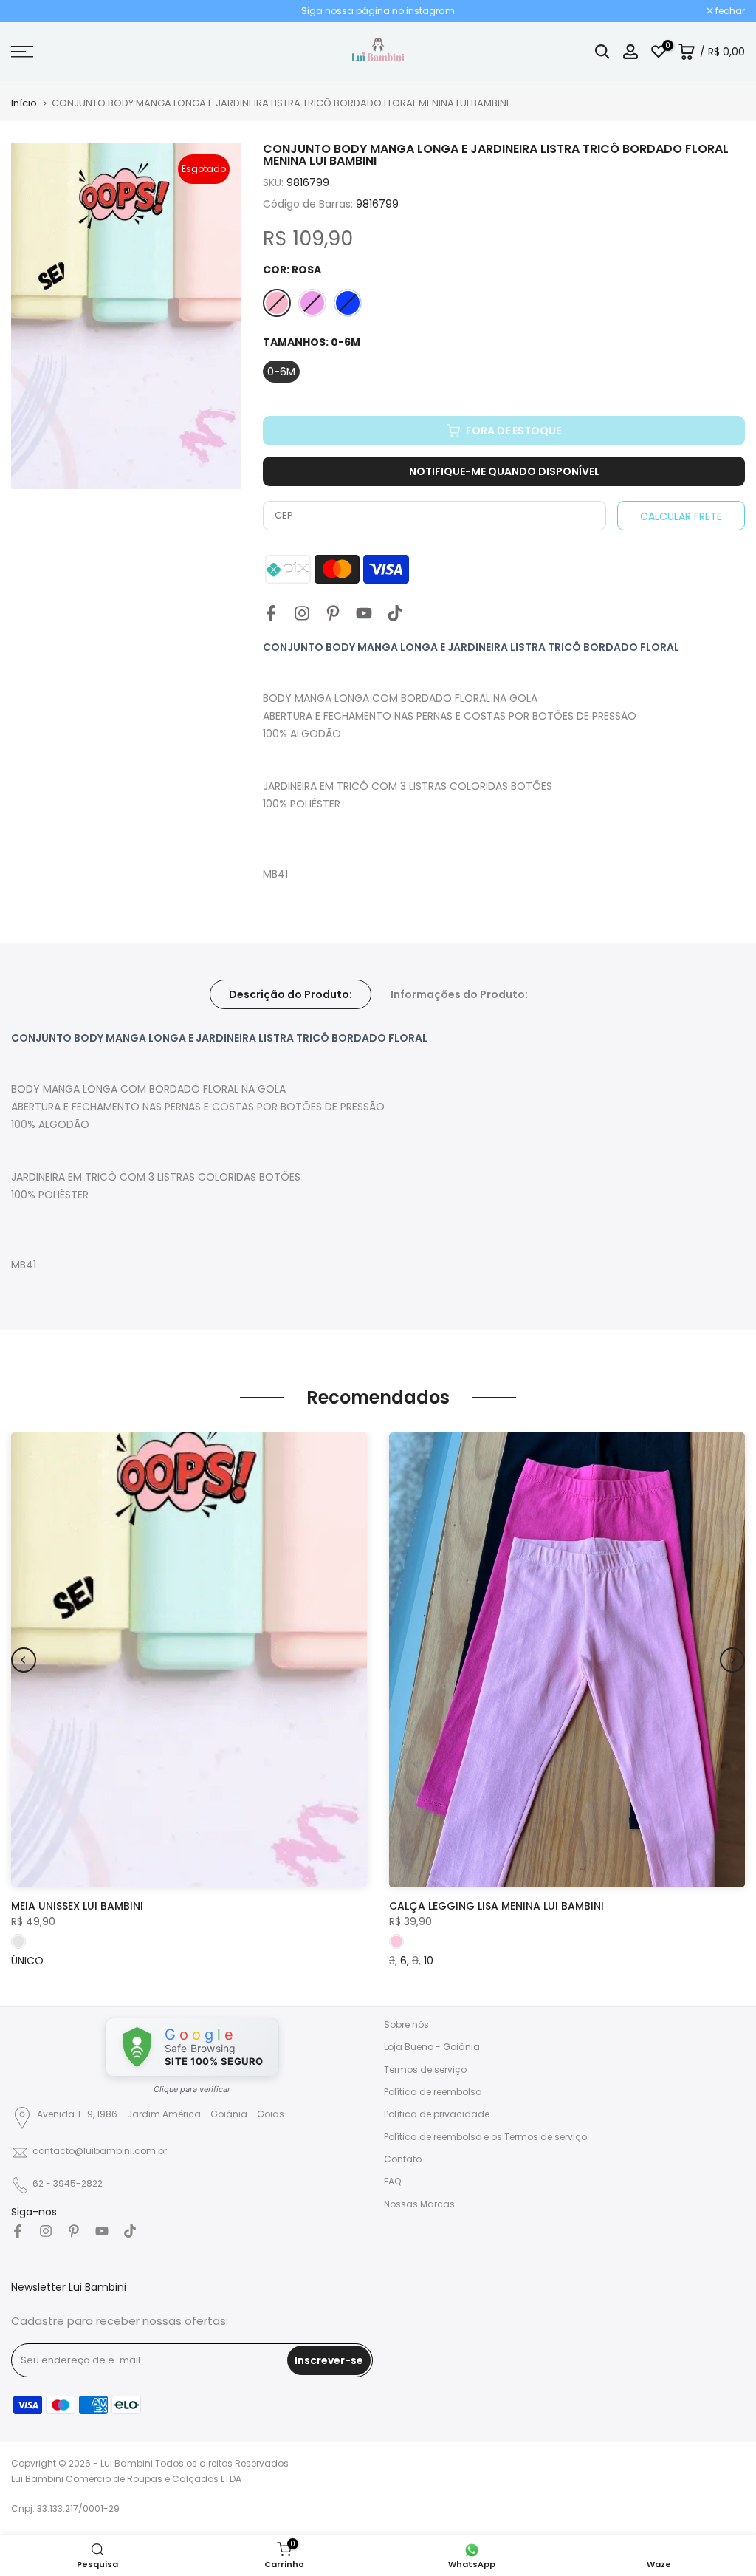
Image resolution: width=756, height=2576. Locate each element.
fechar (34, 11)
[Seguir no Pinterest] (333, 613)
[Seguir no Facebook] (271, 613)
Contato (403, 2159)
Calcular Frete (681, 516)
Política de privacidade (437, 2114)
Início (24, 103)
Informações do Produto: (459, 994)
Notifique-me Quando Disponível (504, 471)
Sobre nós (406, 2025)
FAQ (392, 2181)
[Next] (732, 1660)
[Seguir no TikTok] (395, 613)
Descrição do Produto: (291, 994)
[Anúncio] (378, 11)
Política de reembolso (433, 2092)
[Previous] (24, 1660)
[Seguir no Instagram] (302, 613)
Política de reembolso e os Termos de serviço (485, 2137)
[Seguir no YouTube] (364, 613)
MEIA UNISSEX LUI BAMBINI (77, 1906)
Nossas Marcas (419, 2204)
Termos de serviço (425, 2070)
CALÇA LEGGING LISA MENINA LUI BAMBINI (496, 1906)
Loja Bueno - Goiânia (432, 2047)
